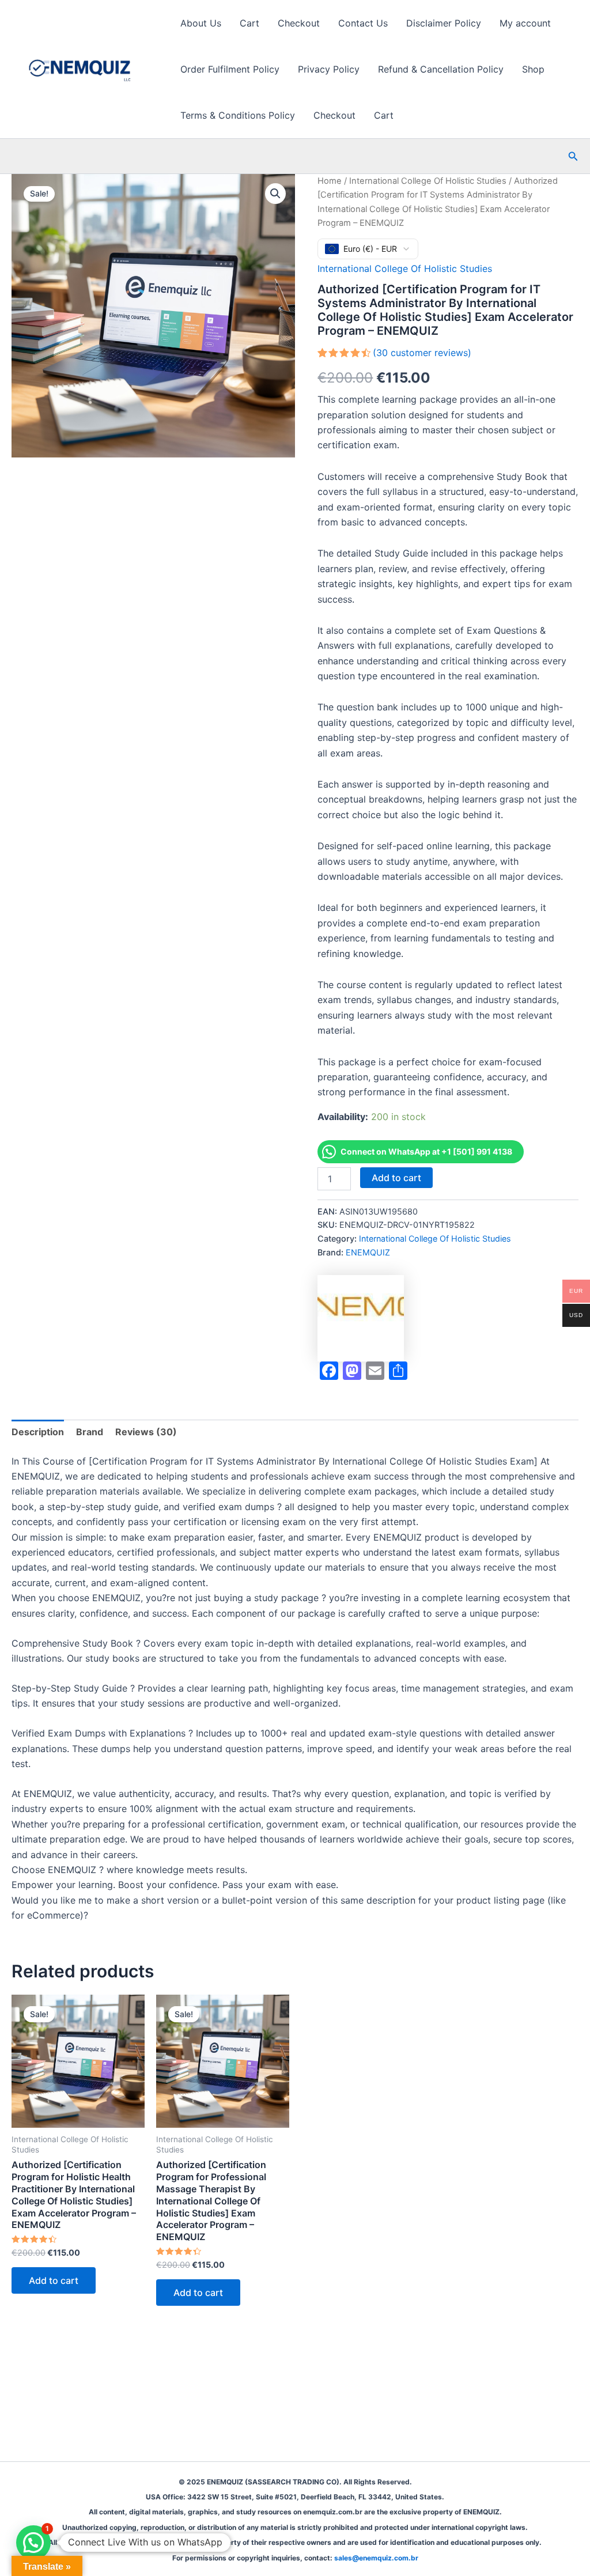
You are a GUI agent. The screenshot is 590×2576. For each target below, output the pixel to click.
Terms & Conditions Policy (238, 115)
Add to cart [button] (54, 2280)
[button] (573, 156)
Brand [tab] (90, 1432)
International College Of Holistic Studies (428, 181)
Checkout (299, 23)
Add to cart (396, 1178)
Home (330, 181)
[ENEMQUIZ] (361, 1318)
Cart (249, 23)
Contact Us (363, 23)
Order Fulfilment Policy (230, 69)
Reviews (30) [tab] (146, 1432)
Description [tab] (38, 1432)
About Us (201, 23)
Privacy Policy (329, 69)
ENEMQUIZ (368, 1252)
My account (525, 23)
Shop (533, 69)
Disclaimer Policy (444, 23)
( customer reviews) (422, 353)
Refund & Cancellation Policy (441, 69)
